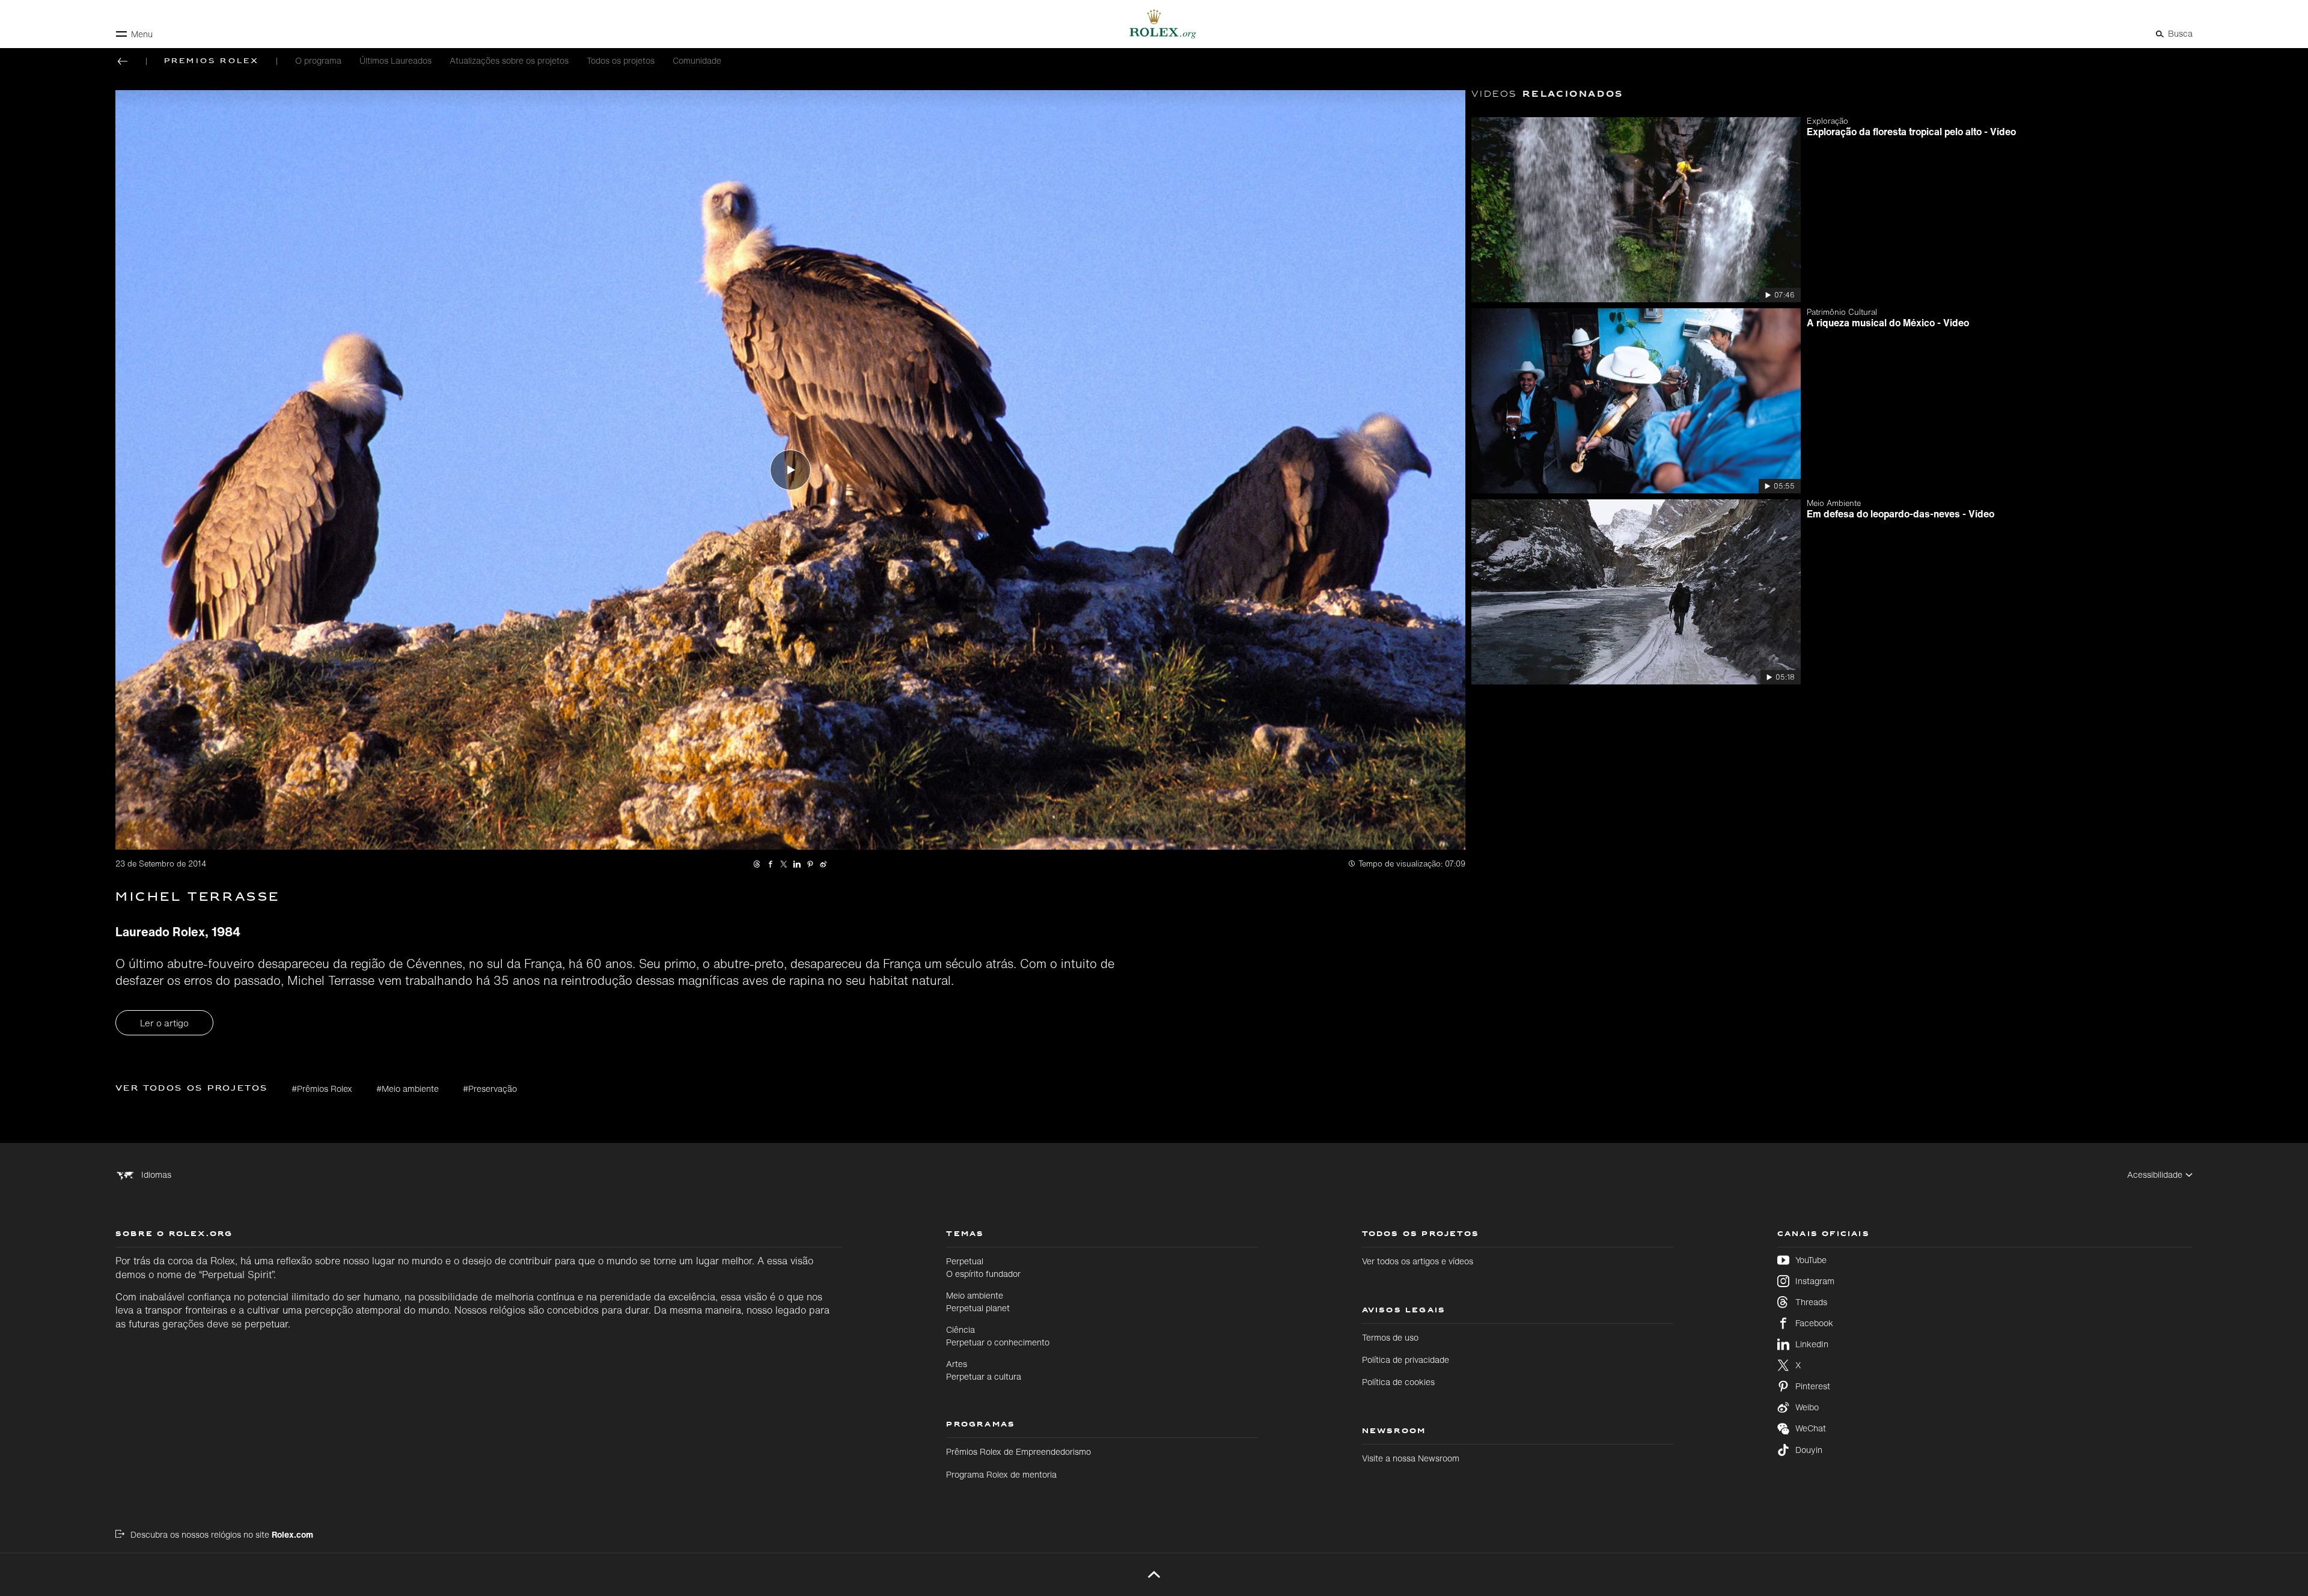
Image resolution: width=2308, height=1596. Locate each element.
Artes (984, 1370)
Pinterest (1813, 1386)
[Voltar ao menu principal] (123, 61)
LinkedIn (1812, 1344)
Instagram (1815, 1281)
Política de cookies (1398, 1382)
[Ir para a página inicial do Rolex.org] (1154, 24)
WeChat (1811, 1428)
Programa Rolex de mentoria (1001, 1474)
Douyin (1809, 1450)
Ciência (998, 1336)
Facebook (1814, 1323)
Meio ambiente (978, 1301)
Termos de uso (1390, 1337)
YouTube (1811, 1260)
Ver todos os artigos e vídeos (1418, 1261)
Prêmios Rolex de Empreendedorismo (1018, 1451)
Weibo (1807, 1407)
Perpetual (983, 1267)
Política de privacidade (1406, 1360)
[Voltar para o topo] (1154, 1574)
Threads (1811, 1302)
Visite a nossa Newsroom (1411, 1458)
